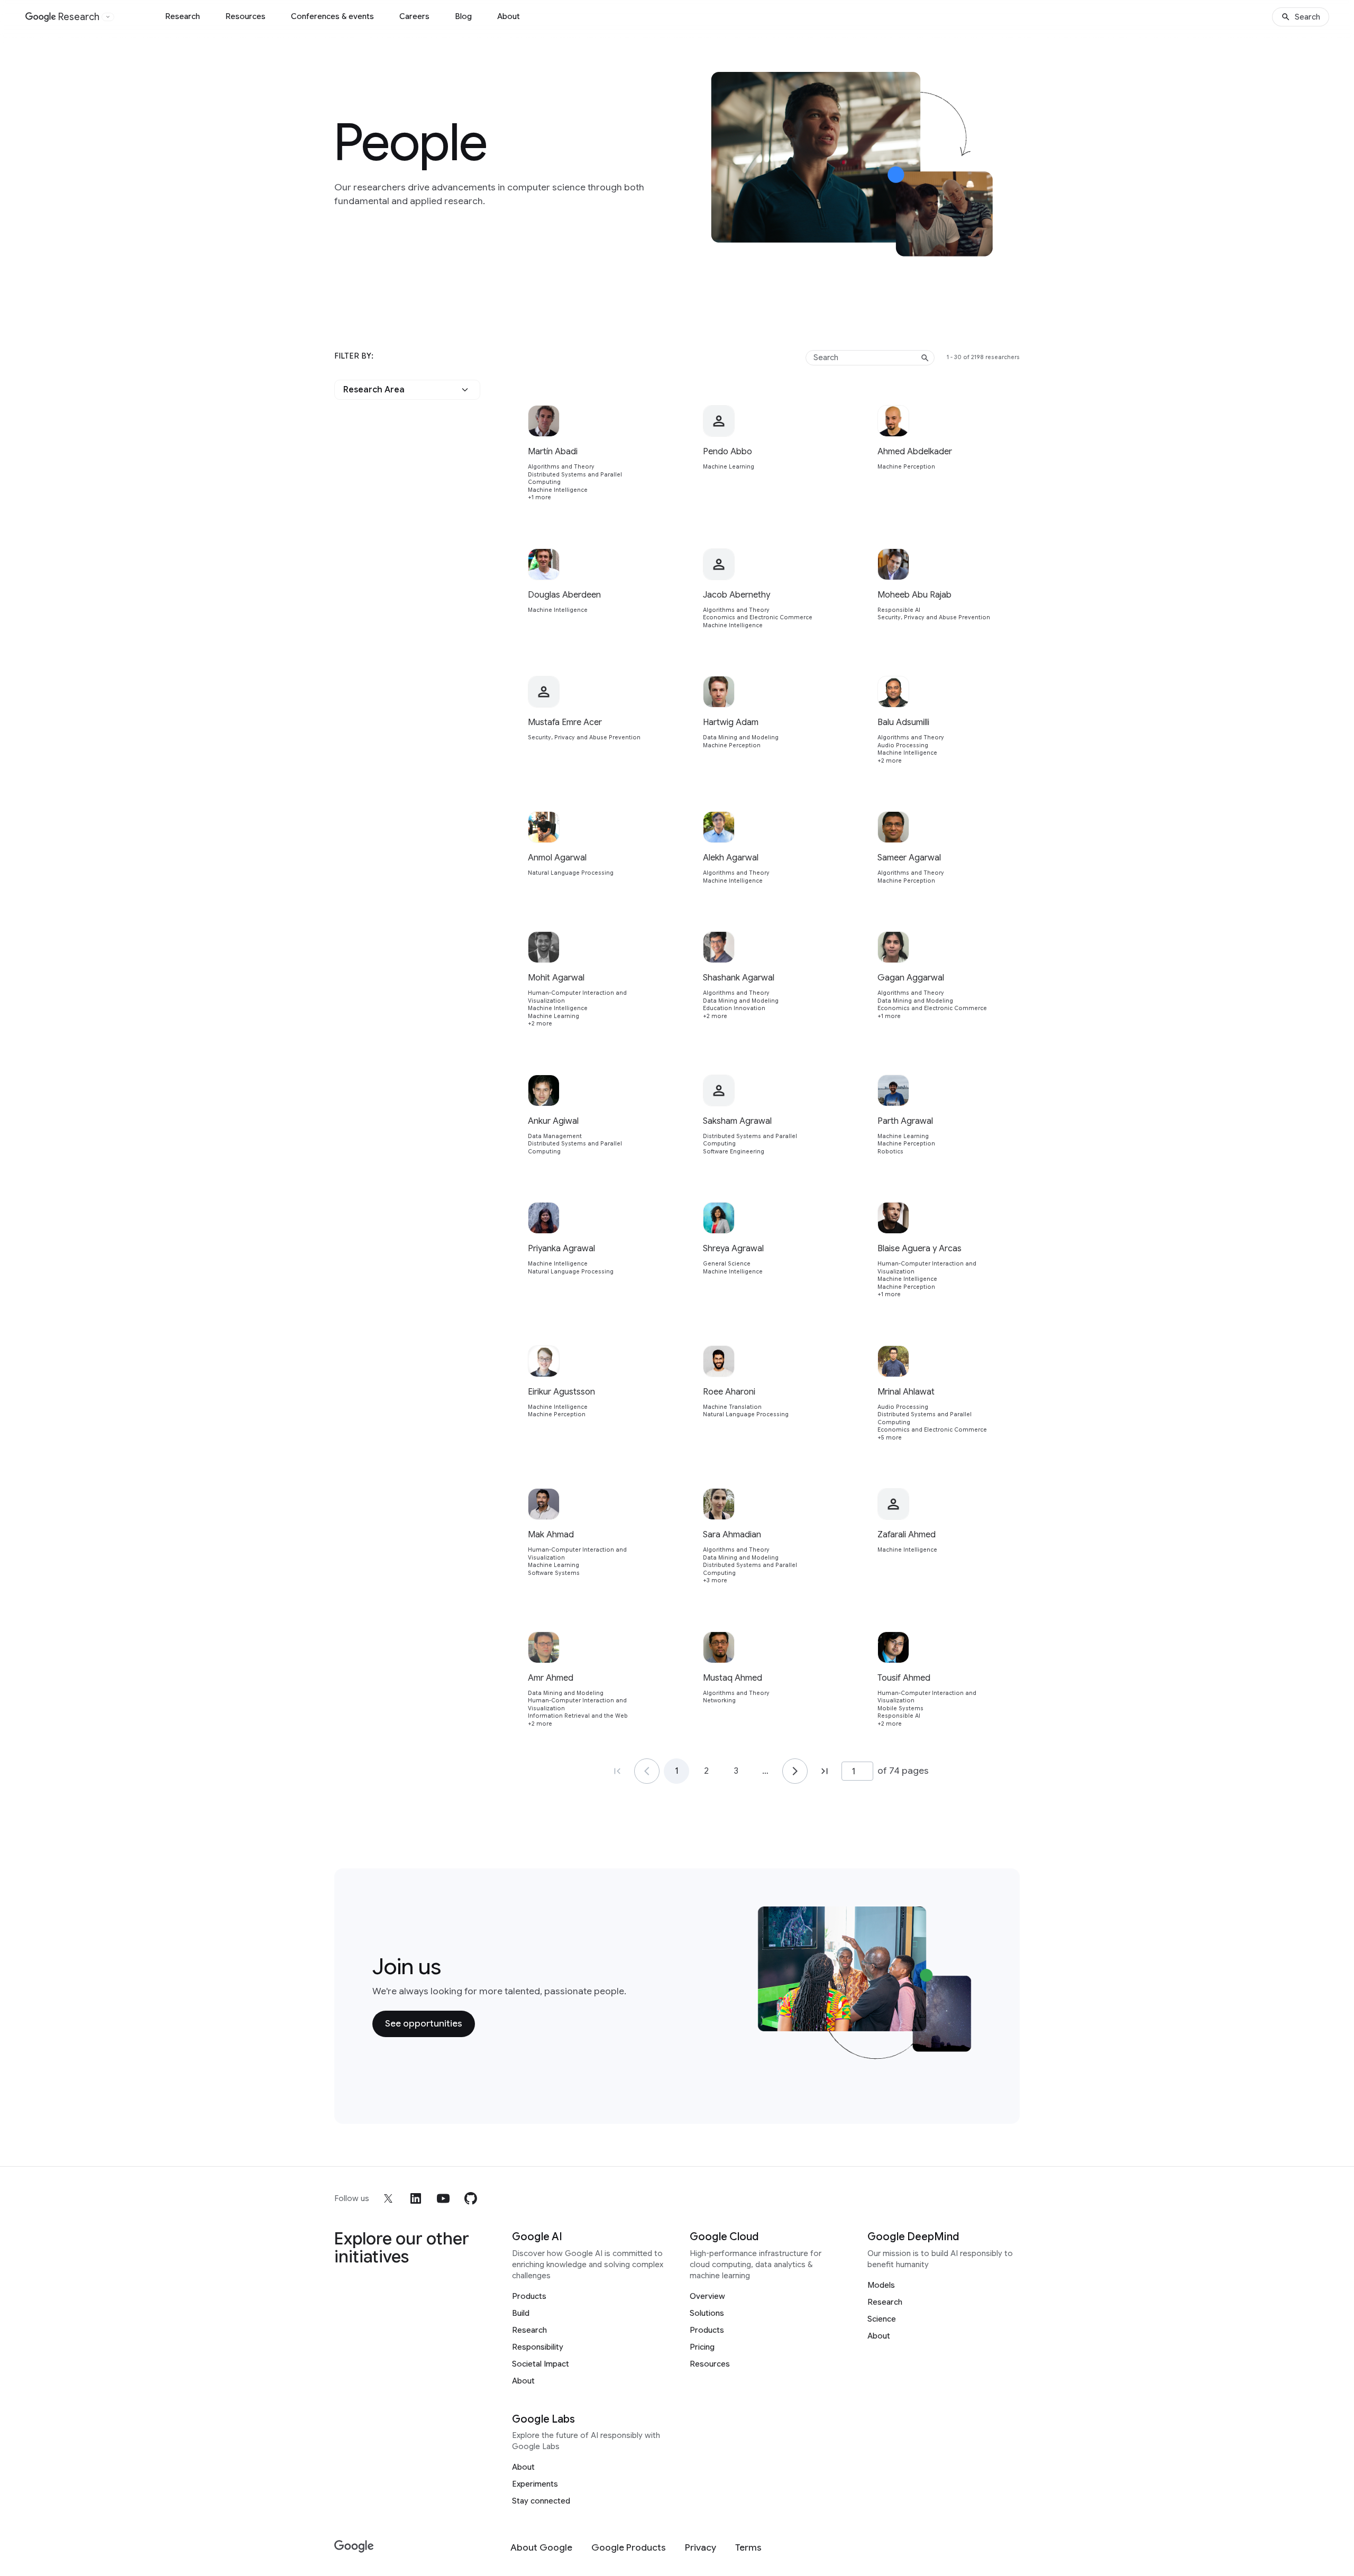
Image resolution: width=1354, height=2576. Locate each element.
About (509, 16)
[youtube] (443, 2198)
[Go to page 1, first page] (617, 1771)
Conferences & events (332, 16)
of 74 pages (903, 1771)
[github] (471, 2198)
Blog (463, 16)
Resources (245, 16)
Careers (414, 16)
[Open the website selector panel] (108, 17)
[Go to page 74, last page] (825, 1771)
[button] (407, 390)
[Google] (354, 2547)
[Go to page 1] (647, 1771)
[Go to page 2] (795, 1771)
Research (182, 16)
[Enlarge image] (1004, 246)
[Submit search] (925, 358)
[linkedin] (416, 2198)
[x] (388, 2198)
